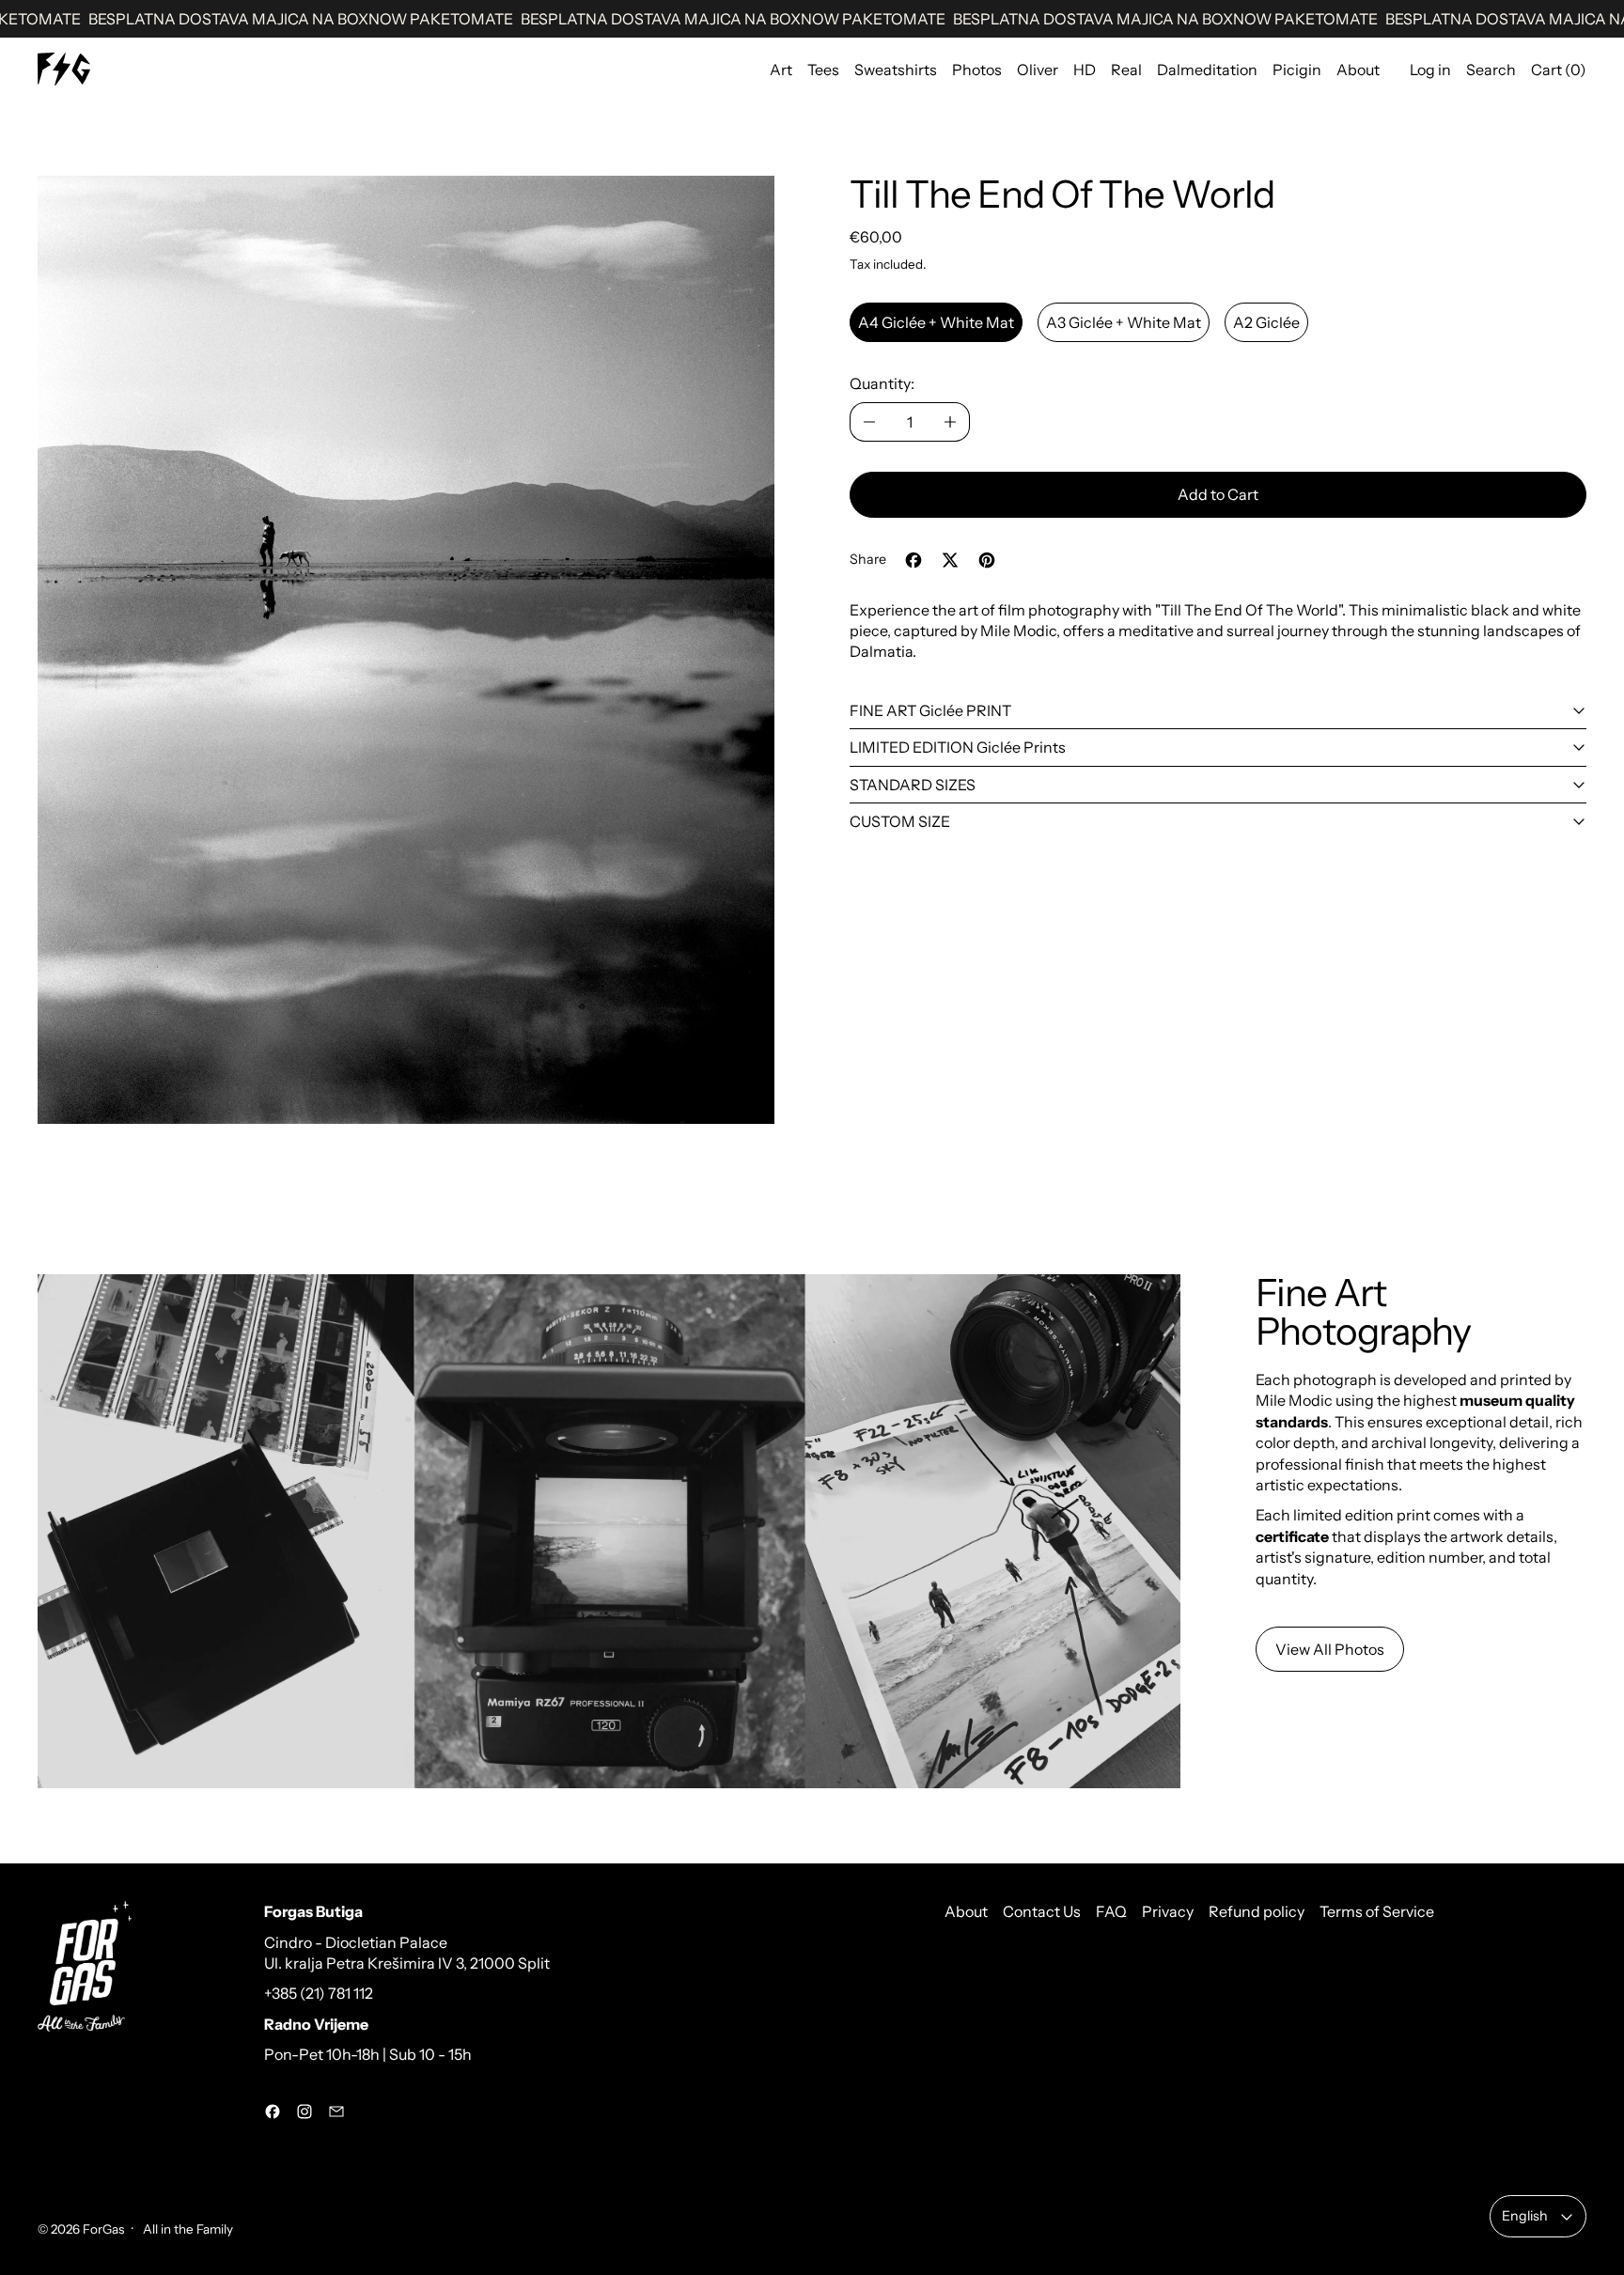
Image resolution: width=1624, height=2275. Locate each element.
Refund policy (1257, 1911)
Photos (977, 70)
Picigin (1297, 70)
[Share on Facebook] (913, 560)
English (1525, 2216)
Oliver (1038, 70)
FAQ (1111, 1911)
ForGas (103, 2229)
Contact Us (1042, 1911)
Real (1126, 70)
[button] (406, 650)
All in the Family (187, 2229)
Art (781, 70)
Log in (1430, 70)
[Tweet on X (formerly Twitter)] (950, 560)
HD (1085, 70)
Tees (823, 70)
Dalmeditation (1207, 70)
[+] (951, 422)
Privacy (1168, 1911)
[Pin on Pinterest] (987, 560)
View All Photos (1330, 1649)
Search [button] (1491, 70)
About (1358, 70)
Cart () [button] (1559, 70)
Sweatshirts (896, 70)
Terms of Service (1377, 1911)
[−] (869, 422)
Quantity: (882, 383)
